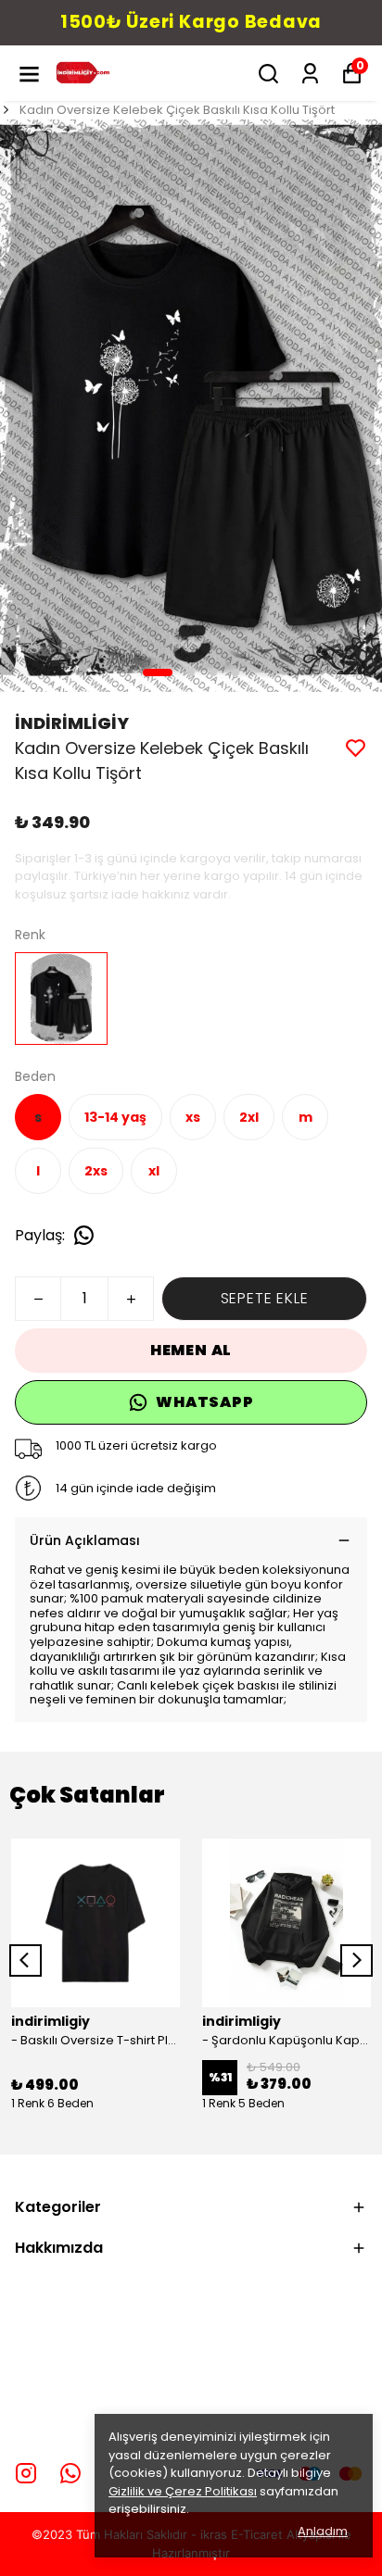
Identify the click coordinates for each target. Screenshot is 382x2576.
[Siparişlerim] (310, 74)
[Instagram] (26, 2473)
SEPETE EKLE (265, 1298)
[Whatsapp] (70, 2473)
